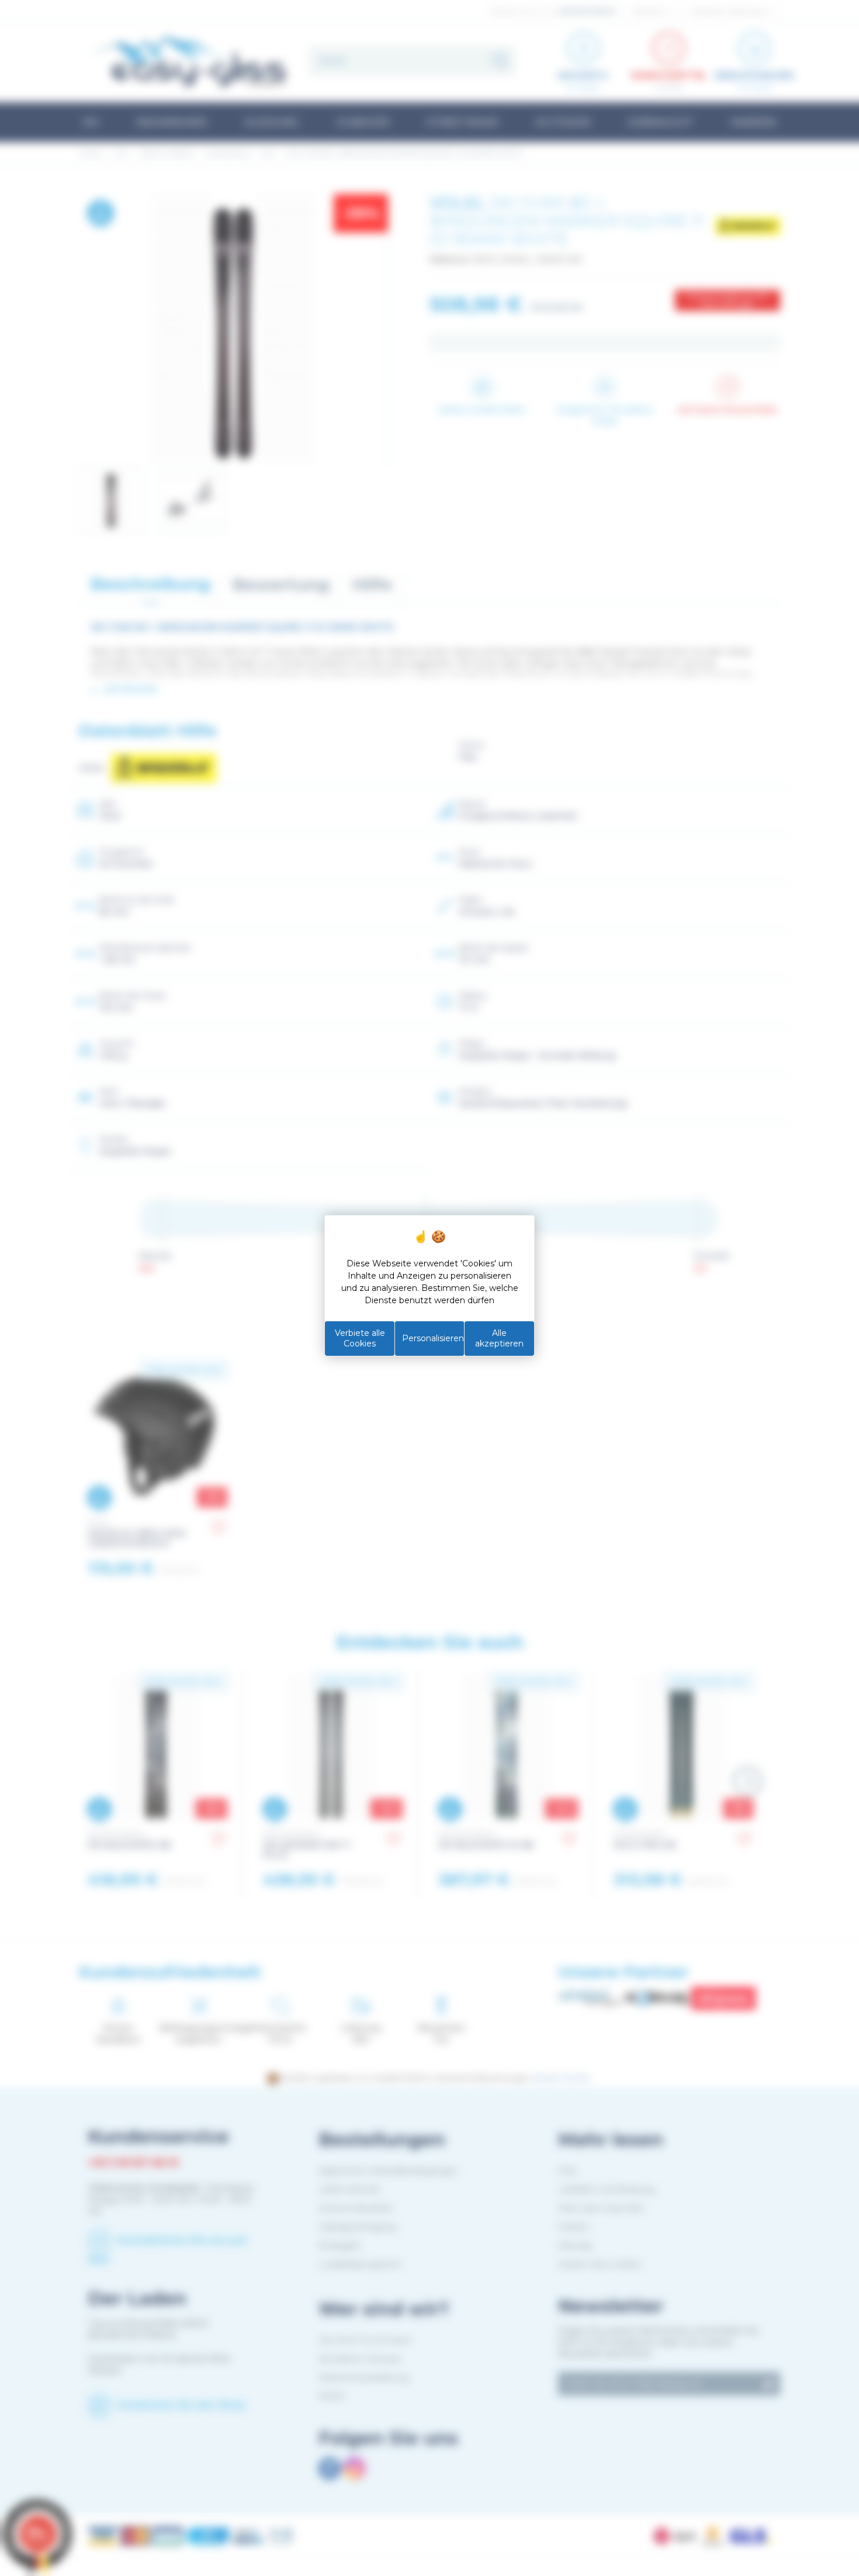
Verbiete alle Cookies (360, 1338)
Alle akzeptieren (499, 1338)
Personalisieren (433, 1338)
